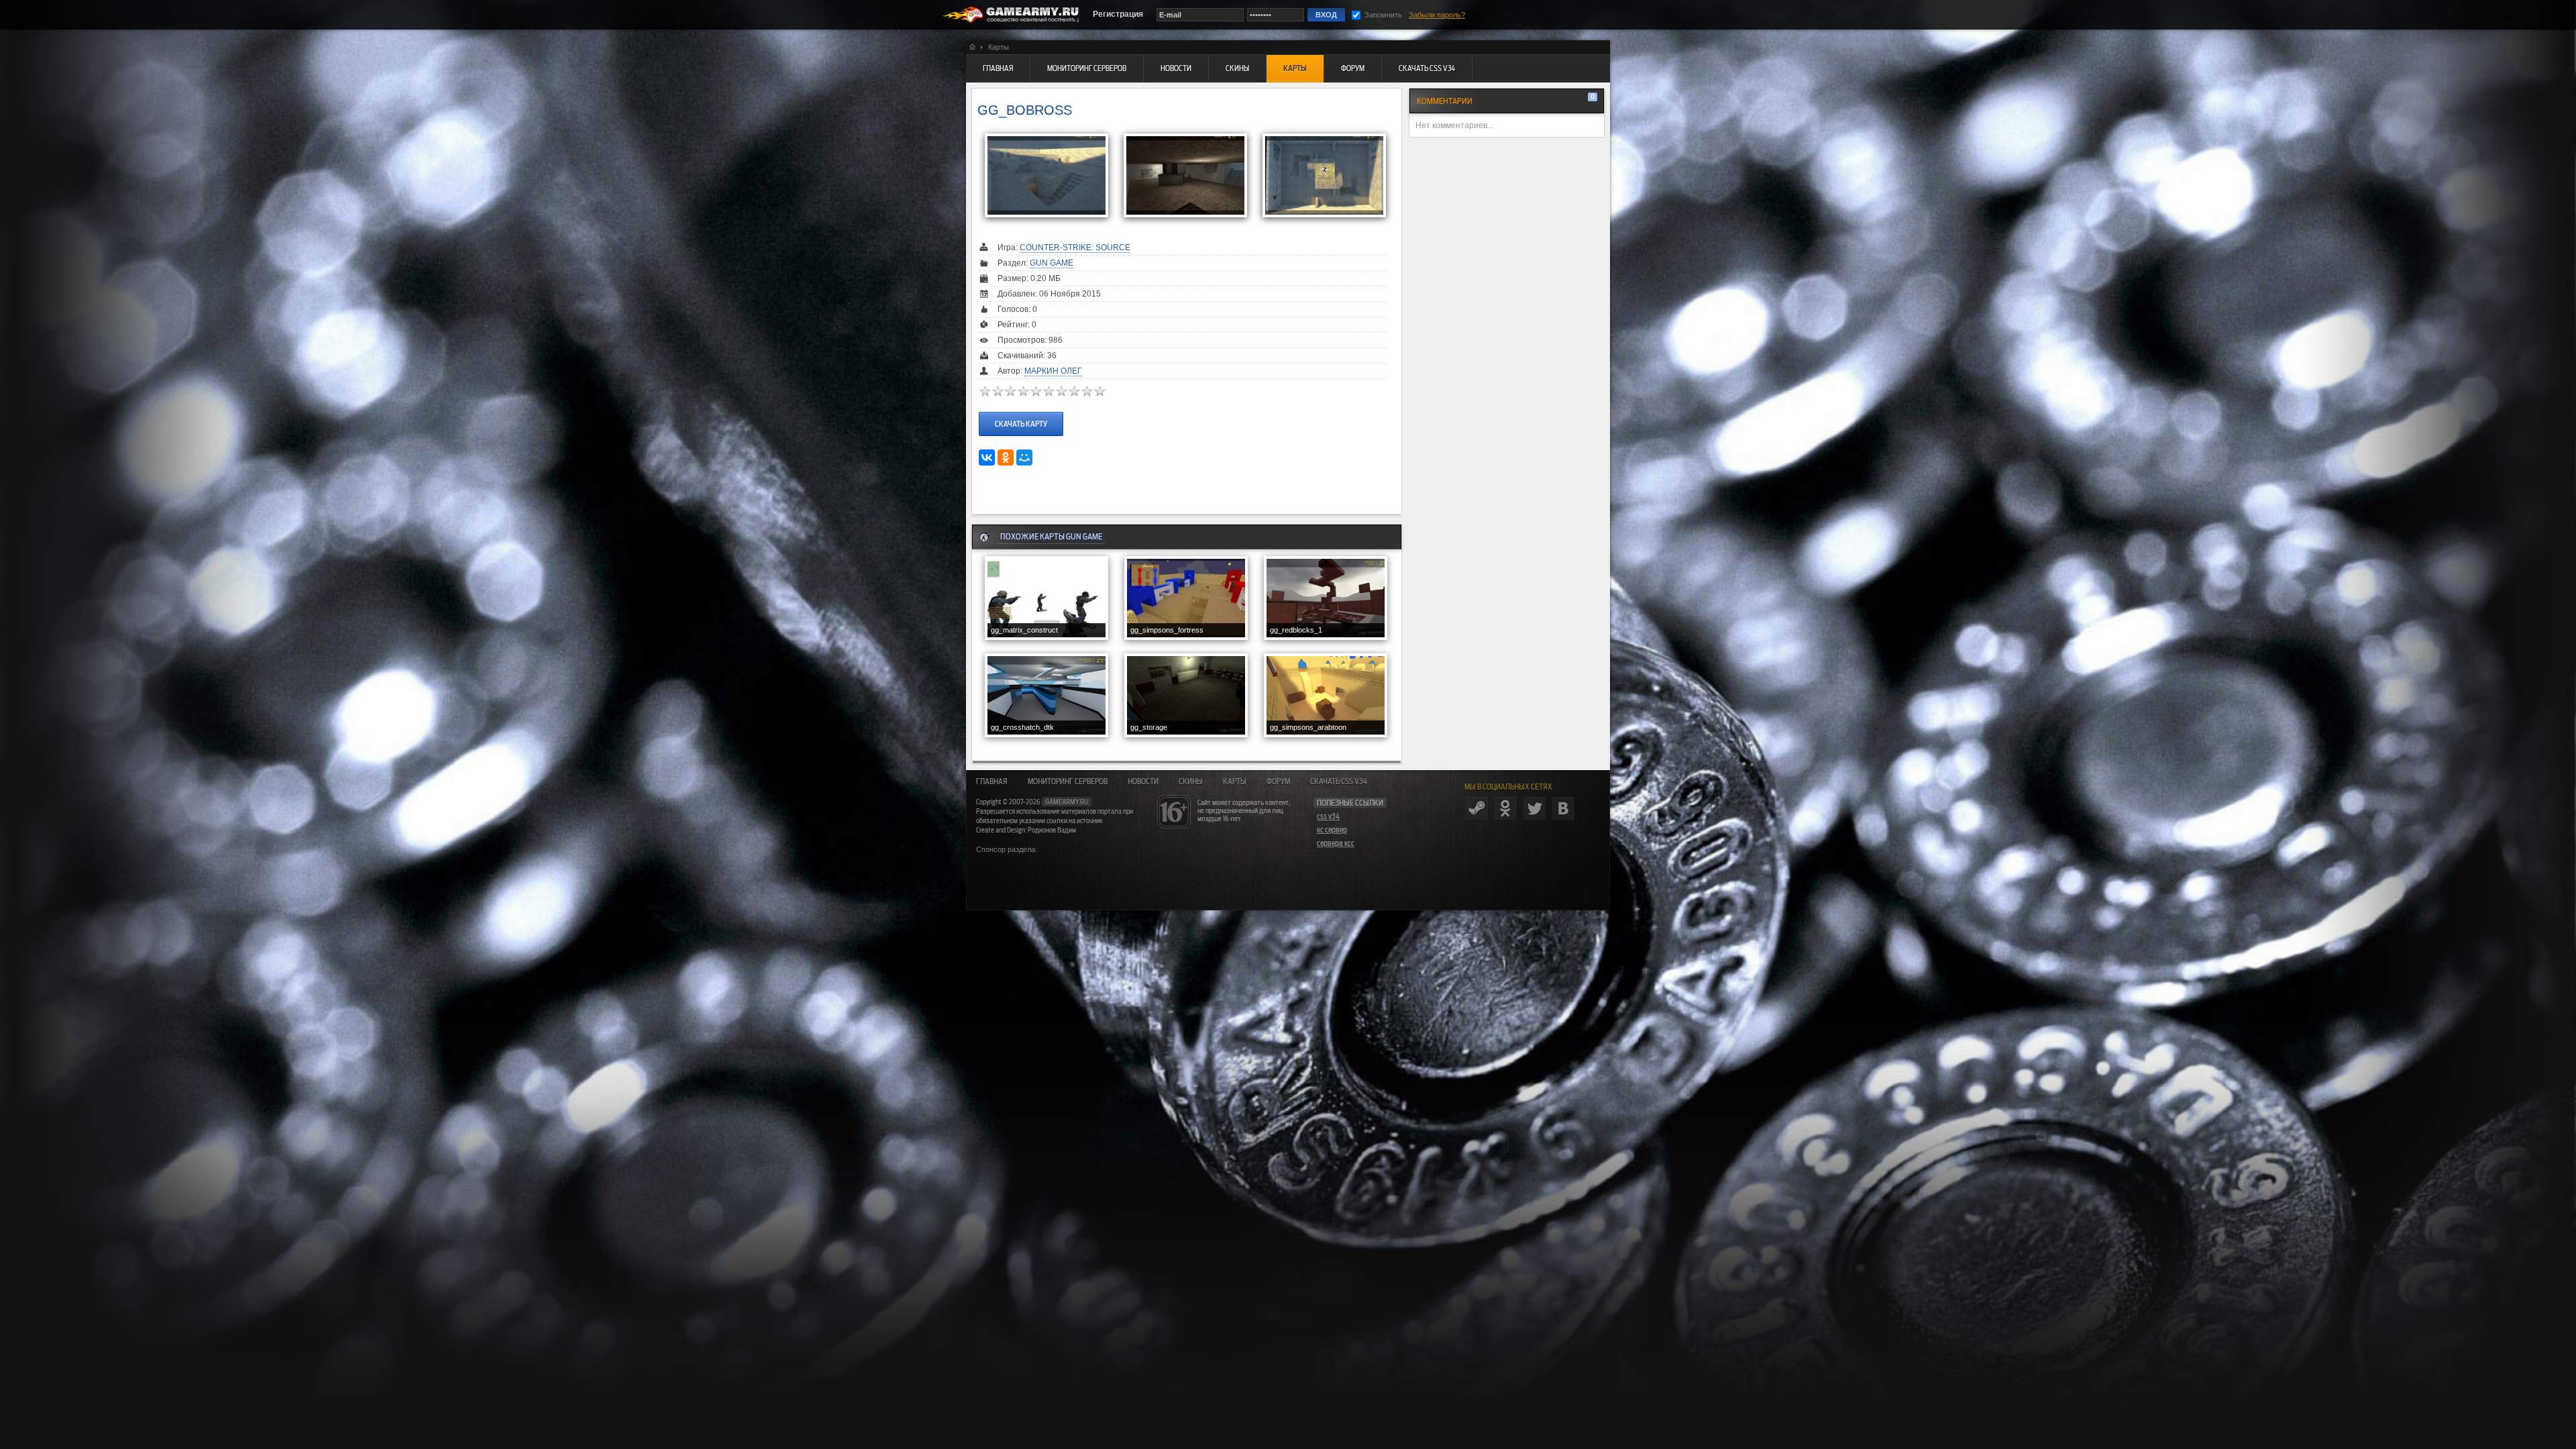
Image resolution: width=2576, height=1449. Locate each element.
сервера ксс (1336, 843)
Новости (1143, 782)
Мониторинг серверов (1068, 782)
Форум (1278, 782)
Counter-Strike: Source (1075, 248)
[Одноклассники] (1006, 458)
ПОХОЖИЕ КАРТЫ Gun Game (1051, 536)
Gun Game (1052, 263)
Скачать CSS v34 (1339, 782)
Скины (1191, 782)
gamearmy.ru (1067, 802)
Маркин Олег (1053, 371)
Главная (992, 782)
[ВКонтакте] (987, 458)
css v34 (1328, 816)
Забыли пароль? (1437, 15)
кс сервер (1332, 830)
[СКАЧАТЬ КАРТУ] (1021, 411)
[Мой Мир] (1024, 458)
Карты (1235, 782)
